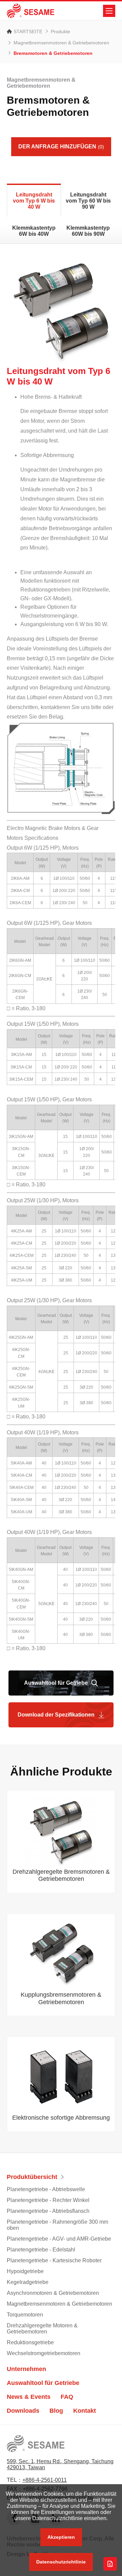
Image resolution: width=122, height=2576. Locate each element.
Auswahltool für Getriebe (56, 1683)
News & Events (29, 2397)
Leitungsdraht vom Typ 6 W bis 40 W (34, 201)
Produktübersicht (32, 2177)
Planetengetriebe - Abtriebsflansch (48, 2211)
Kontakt (85, 2411)
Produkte (60, 32)
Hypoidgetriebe (25, 2271)
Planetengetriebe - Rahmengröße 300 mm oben (57, 2225)
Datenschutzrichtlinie (61, 2562)
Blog (56, 2411)
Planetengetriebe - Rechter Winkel (48, 2200)
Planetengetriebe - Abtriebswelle (46, 2189)
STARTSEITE (28, 32)
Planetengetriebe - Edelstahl (41, 2250)
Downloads (23, 2411)
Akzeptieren (61, 2537)
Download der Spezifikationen (56, 1715)
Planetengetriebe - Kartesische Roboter (54, 2260)
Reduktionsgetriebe (30, 2342)
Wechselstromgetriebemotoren (44, 2353)
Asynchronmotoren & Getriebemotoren (53, 2293)
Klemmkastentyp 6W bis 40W (34, 231)
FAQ (67, 2397)
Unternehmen (26, 2369)
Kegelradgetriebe (28, 2282)
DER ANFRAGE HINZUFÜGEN (61, 147)
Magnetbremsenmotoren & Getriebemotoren (61, 43)
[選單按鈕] (109, 11)
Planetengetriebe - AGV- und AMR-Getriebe (59, 2239)
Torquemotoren (25, 2315)
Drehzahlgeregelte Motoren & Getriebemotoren (42, 2329)
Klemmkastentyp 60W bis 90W (88, 231)
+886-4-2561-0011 (45, 2480)
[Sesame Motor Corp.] (30, 11)
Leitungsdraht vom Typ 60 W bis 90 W (88, 201)
